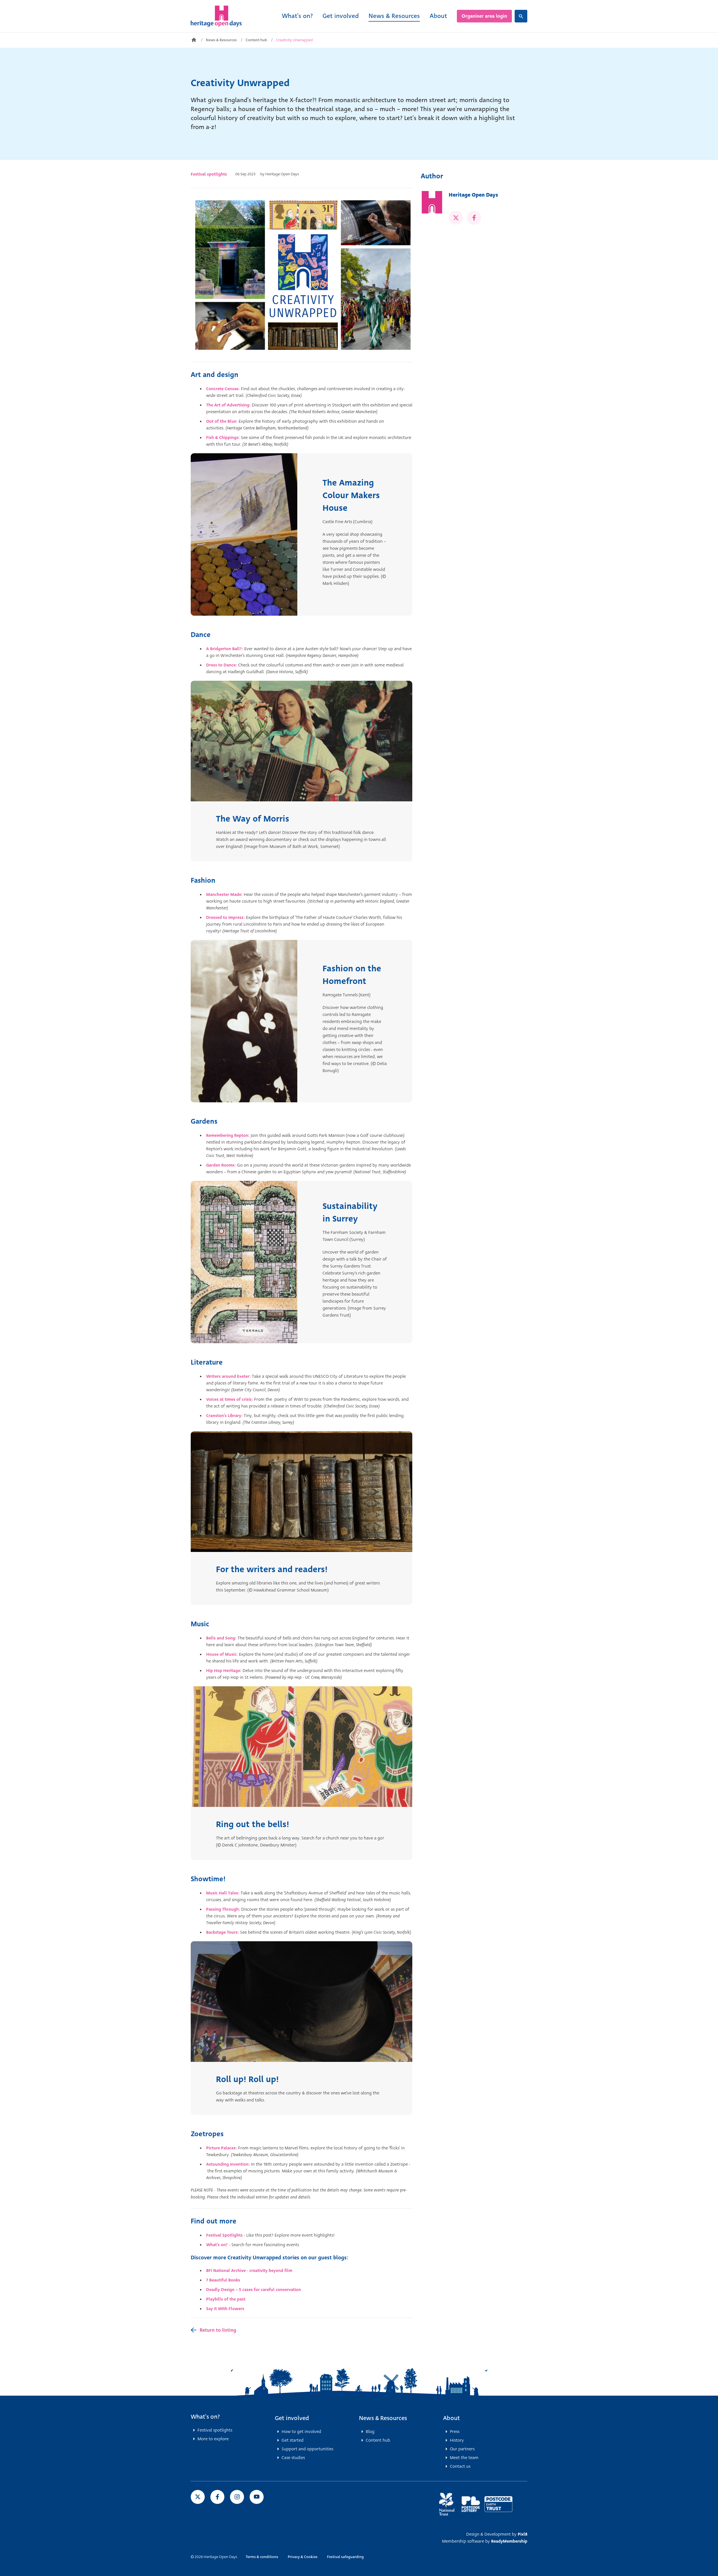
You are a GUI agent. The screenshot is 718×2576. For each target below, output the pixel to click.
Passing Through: (224, 1909)
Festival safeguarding (345, 2557)
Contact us (460, 2466)
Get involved (341, 16)
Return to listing (218, 2330)
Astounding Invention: (228, 2164)
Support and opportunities (307, 2449)
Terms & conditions (262, 2557)
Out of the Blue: (222, 421)
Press (455, 2432)
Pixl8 (523, 2534)
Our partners (462, 2449)
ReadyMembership (509, 2541)
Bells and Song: (221, 1638)
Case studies (293, 2458)
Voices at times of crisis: (230, 1399)
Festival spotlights (209, 174)
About (438, 16)
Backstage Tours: (223, 1932)
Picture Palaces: (222, 2148)
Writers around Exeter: (229, 1376)
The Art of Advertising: (228, 405)
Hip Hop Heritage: (224, 1671)
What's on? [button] (205, 2417)
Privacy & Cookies (303, 2557)
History (457, 2440)
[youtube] (257, 2497)
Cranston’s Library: (224, 1416)
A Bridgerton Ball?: (225, 649)
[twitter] (456, 218)
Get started (293, 2440)
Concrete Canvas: (224, 389)
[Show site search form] (521, 16)
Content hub (256, 40)
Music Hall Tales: (223, 1893)
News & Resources (394, 16)
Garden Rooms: (221, 1165)
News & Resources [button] (383, 2418)
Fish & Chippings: (223, 438)
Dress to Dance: (222, 665)
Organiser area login (484, 16)
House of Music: (222, 1654)
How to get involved (301, 2432)
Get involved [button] (292, 2418)
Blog (370, 2432)
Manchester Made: (225, 894)
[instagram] (237, 2497)
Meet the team (464, 2458)
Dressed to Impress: (226, 917)
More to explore (213, 2439)
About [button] (452, 2418)
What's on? (297, 16)
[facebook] (474, 218)
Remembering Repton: (228, 1135)
